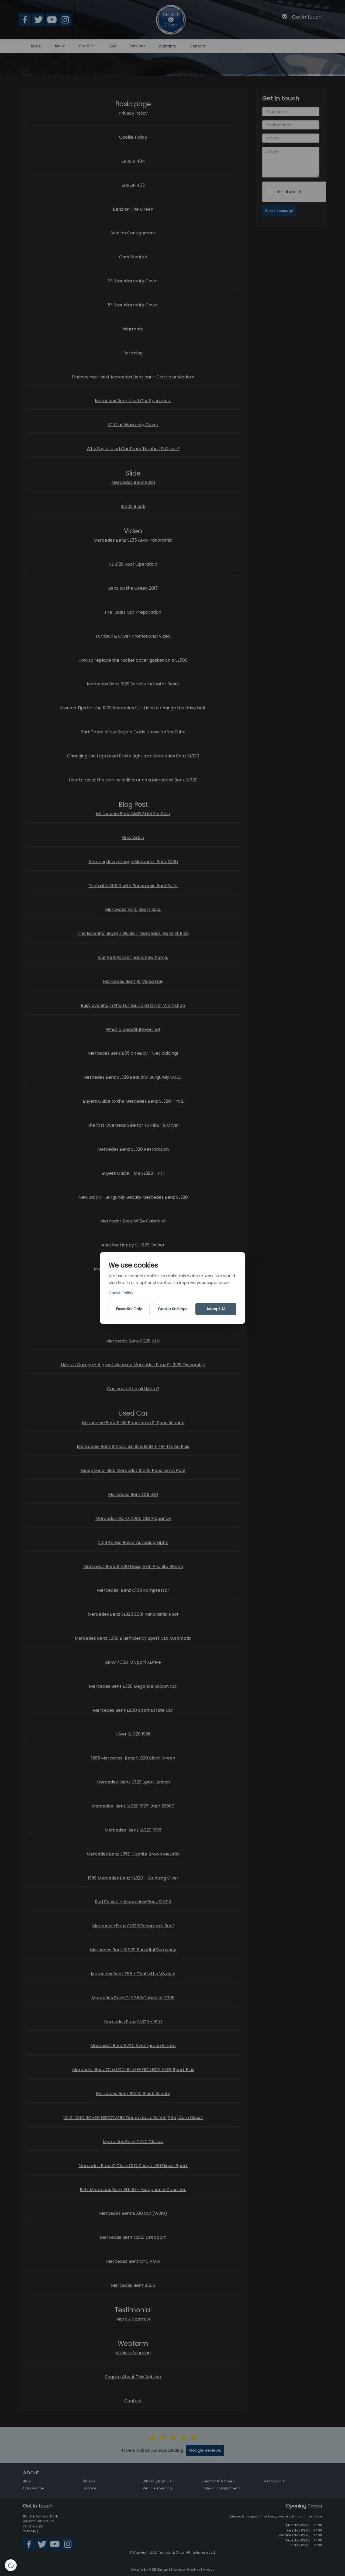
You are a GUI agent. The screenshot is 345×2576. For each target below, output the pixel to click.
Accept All (216, 1309)
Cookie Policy (121, 1293)
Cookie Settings (173, 1309)
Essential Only (129, 1309)
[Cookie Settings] (11, 2565)
